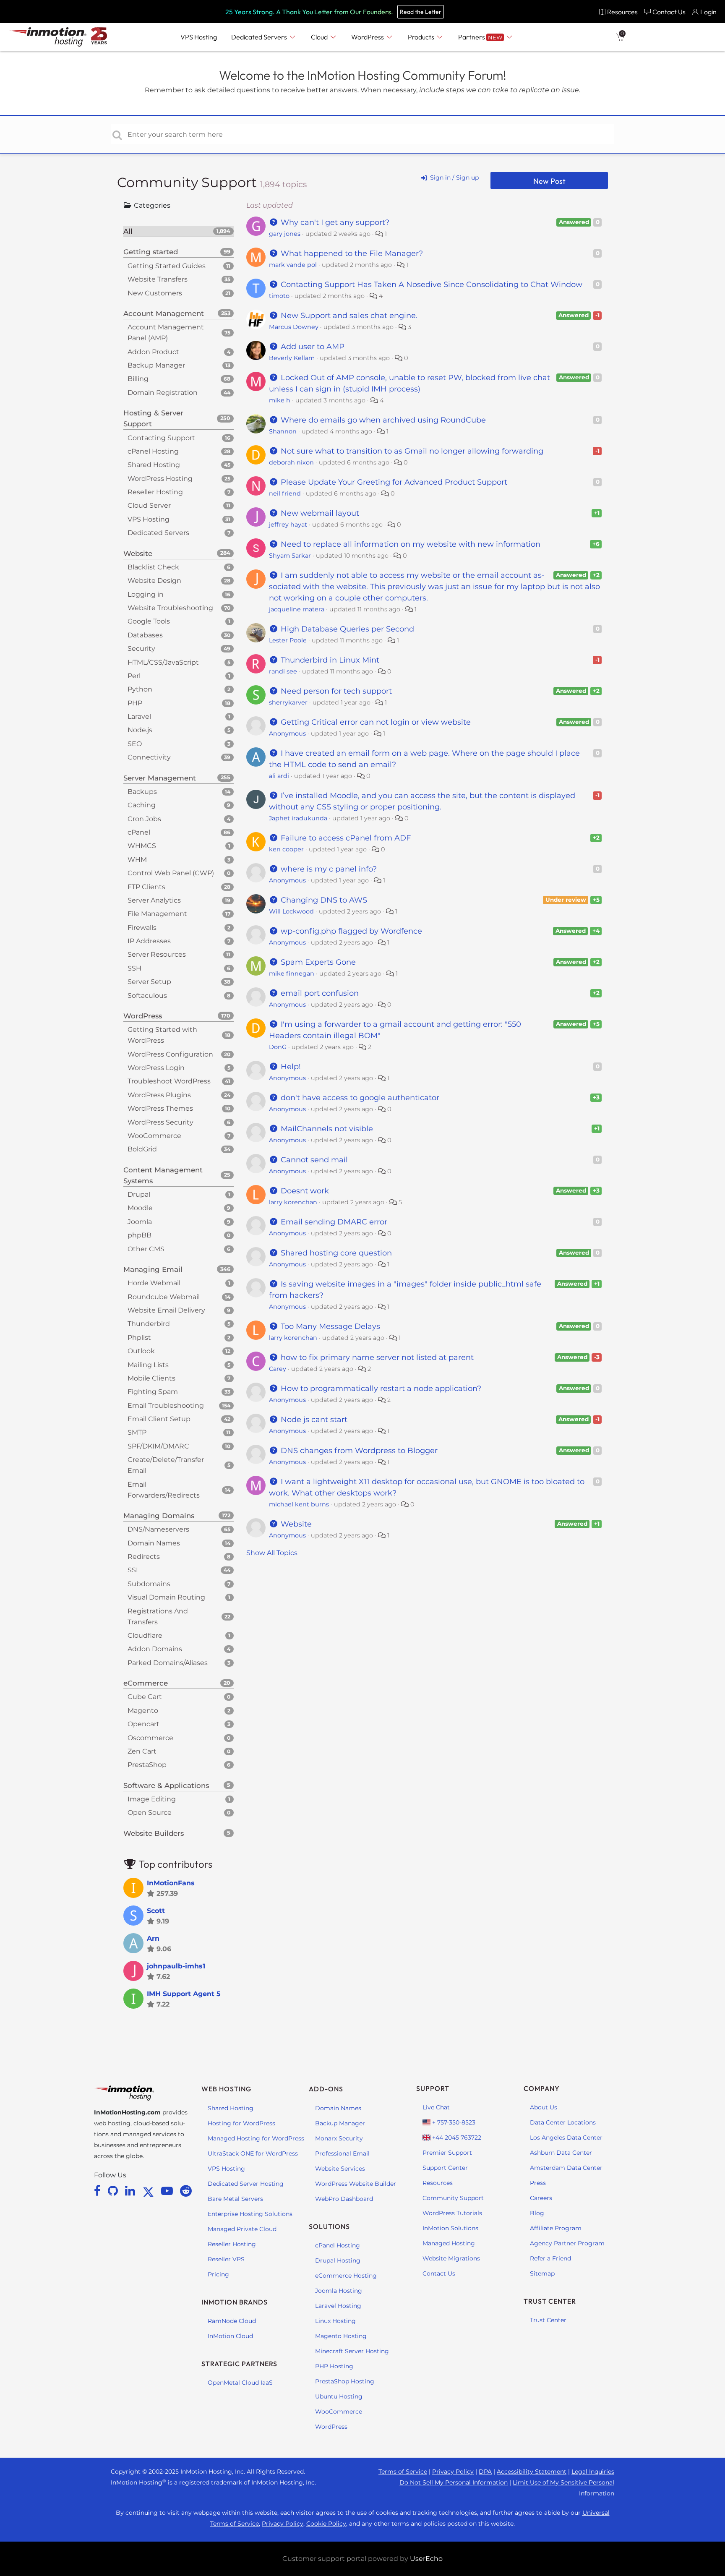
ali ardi (279, 776)
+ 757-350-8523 (453, 2122)
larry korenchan (293, 1202)
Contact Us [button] (669, 12)
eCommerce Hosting (346, 2276)
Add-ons (326, 2089)
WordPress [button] (368, 37)
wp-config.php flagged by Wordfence (350, 931)
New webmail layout (319, 513)
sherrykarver (288, 702)
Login (708, 12)
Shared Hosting (231, 2108)
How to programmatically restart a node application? (380, 1388)
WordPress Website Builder (356, 2184)
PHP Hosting (334, 2366)
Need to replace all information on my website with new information (409, 544)
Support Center (445, 2168)
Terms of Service (403, 2472)
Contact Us (439, 2273)
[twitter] (150, 2191)
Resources (438, 2183)
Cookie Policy (326, 2524)
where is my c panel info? (328, 869)
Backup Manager (340, 2123)
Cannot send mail (313, 1160)
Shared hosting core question (335, 1253)
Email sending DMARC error (333, 1222)
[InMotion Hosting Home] (47, 37)
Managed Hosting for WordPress (256, 2138)
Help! (290, 1067)
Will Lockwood (291, 911)
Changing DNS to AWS (323, 900)
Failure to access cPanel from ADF (345, 838)
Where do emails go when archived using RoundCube (382, 420)
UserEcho (426, 2559)
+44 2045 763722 (456, 2138)
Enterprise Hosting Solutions (250, 2214)
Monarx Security (339, 2138)
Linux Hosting (335, 2321)
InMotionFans (171, 1883)
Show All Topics (272, 1553)
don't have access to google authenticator (359, 1098)
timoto (279, 296)
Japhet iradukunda (298, 818)
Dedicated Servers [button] (260, 37)
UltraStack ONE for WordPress (253, 2153)
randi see (283, 671)
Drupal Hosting (338, 2260)
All (177, 231)
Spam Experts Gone (317, 962)
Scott (156, 1911)
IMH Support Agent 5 (184, 1994)
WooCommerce (339, 2412)
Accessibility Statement (532, 2472)
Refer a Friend (550, 2258)
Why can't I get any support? (334, 222)
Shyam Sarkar (290, 556)
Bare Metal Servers (235, 2199)
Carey (278, 1369)
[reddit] (186, 2191)
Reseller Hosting (232, 2244)
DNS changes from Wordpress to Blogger (358, 1451)
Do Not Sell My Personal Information (454, 2482)
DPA (485, 2472)
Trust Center (548, 2320)
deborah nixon (291, 462)
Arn (153, 1938)
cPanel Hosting (338, 2245)
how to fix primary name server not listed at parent (376, 1357)
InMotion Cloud (230, 2336)
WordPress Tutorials (452, 2213)
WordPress (331, 2427)
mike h (280, 400)
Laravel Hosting (338, 2306)
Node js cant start (313, 1420)
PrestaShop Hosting (345, 2381)
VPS (199, 37)
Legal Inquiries (593, 2472)
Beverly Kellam (292, 358)
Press (538, 2183)
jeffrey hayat (288, 525)
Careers (541, 2198)
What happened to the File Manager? (351, 253)
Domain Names (338, 2108)
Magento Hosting (341, 2336)
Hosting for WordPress (241, 2123)
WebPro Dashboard (344, 2199)
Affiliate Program (556, 2228)
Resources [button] (622, 12)
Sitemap (542, 2273)
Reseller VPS (226, 2259)
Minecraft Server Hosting (352, 2351)
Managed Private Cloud (242, 2229)
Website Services (340, 2169)
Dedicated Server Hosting (246, 2184)
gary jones (285, 234)
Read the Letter (421, 12)
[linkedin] (132, 2191)
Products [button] (422, 37)
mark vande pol (293, 265)
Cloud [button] (320, 37)
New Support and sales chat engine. (348, 316)
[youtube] (168, 2191)
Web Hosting (226, 2089)
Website (295, 1524)
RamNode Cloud (232, 2321)
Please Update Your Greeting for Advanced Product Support (393, 482)
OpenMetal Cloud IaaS (240, 2383)
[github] (114, 2191)
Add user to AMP (312, 347)
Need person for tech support (335, 691)
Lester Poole (288, 640)
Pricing (218, 2274)
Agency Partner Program (567, 2243)
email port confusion (319, 993)
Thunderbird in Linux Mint (329, 660)
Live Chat (436, 2107)
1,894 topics (283, 184)
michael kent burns (299, 1504)
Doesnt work (304, 1191)
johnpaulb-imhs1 (176, 1966)
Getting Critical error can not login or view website (375, 722)
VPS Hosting (226, 2169)
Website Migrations (451, 2258)
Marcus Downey (294, 327)
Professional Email (342, 2153)
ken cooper (286, 849)
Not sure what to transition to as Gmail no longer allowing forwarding (411, 451)
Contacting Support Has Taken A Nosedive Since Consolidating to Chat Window (430, 284)
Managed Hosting (449, 2243)
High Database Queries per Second (346, 629)
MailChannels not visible (326, 1129)
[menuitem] (618, 12)
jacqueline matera (297, 609)
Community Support (189, 182)
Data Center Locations (563, 2122)
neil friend (285, 493)
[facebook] (99, 2191)
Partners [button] (480, 37)
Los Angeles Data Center (566, 2138)
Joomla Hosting (339, 2291)
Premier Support (447, 2153)
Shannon (283, 431)
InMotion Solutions (450, 2228)
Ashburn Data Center (561, 2153)
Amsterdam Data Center (566, 2168)
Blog (537, 2213)
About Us (544, 2107)
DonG (278, 1047)
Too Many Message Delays (329, 1326)
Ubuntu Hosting (339, 2396)
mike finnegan (292, 974)
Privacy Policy (453, 2472)
